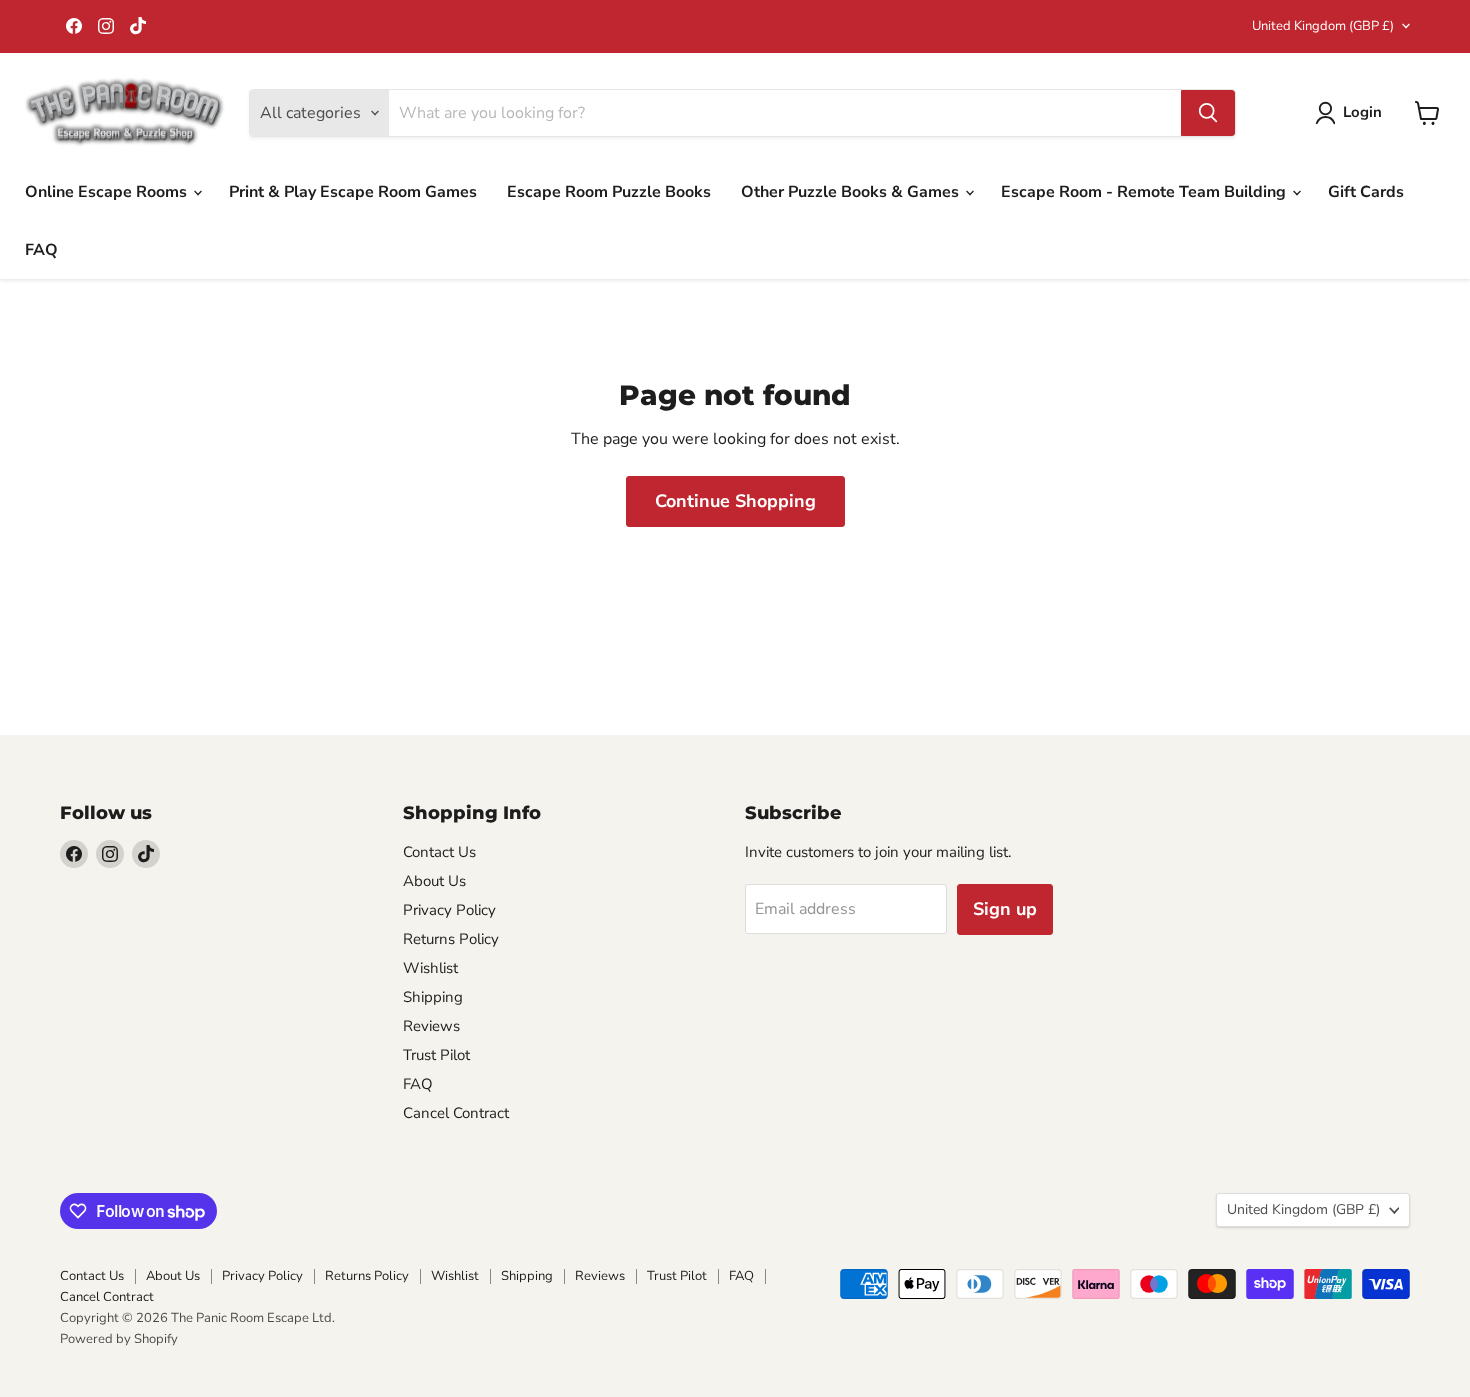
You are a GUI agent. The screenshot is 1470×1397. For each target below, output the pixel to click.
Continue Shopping (735, 501)
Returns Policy (451, 939)
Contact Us (439, 852)
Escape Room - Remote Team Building (1145, 192)
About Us (434, 881)
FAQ (41, 250)
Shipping (433, 997)
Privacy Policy (449, 910)
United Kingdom (1323, 26)
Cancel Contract (456, 1113)
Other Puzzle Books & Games (852, 192)
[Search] (1208, 113)
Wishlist (430, 968)
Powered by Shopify (119, 1339)
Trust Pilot (436, 1055)
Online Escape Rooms (108, 192)
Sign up (1005, 909)
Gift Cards (1366, 192)
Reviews (431, 1026)
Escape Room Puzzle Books (609, 192)
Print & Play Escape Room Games (353, 192)
